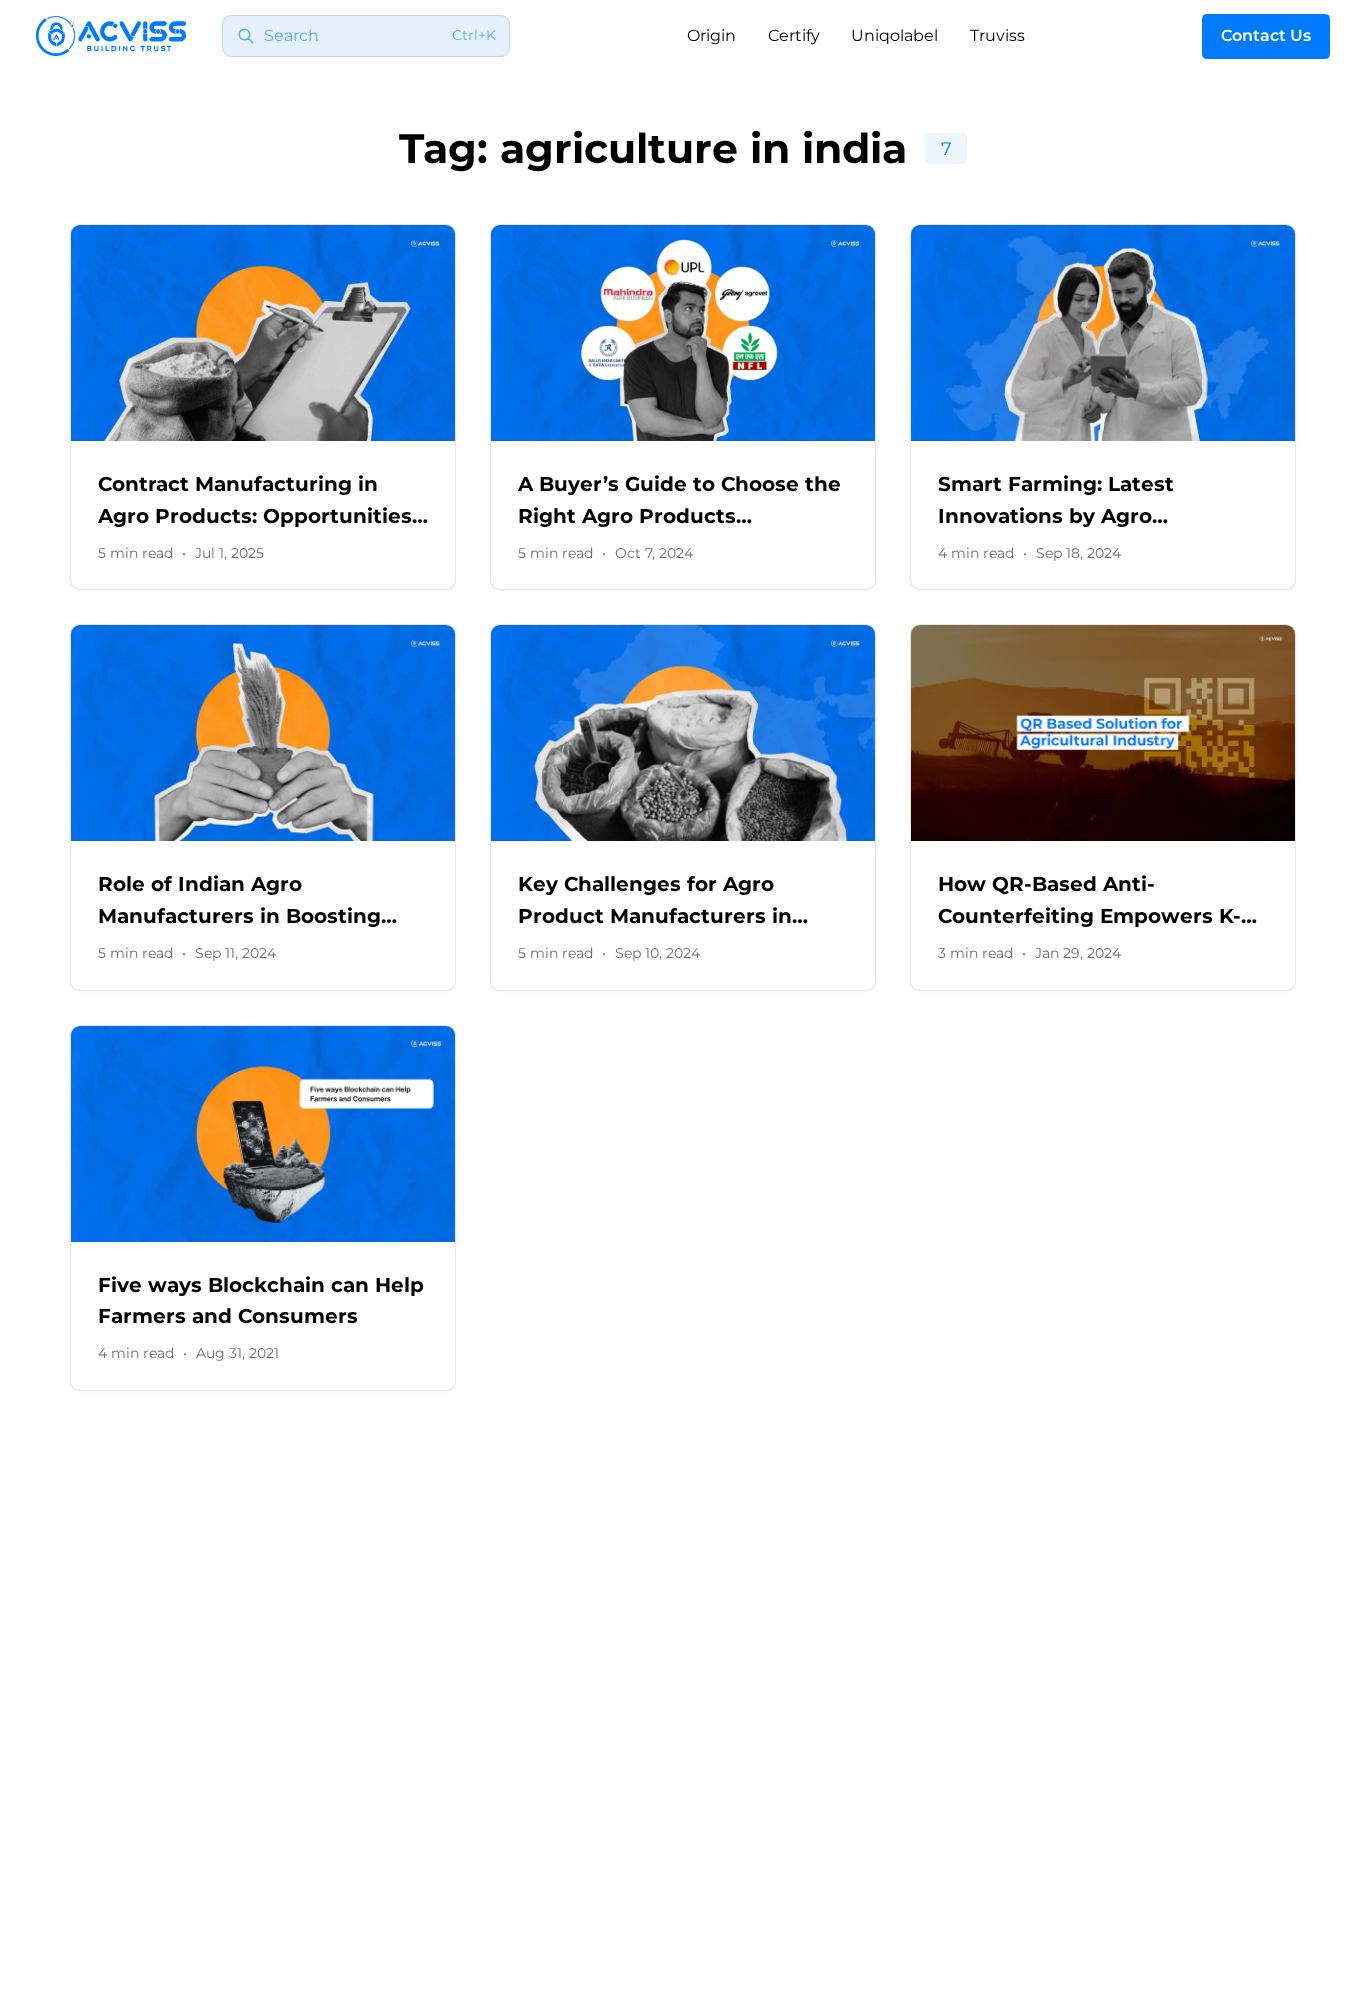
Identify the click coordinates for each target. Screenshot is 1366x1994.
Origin (711, 35)
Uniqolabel (894, 35)
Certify (794, 35)
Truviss (997, 35)
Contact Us (1266, 35)
